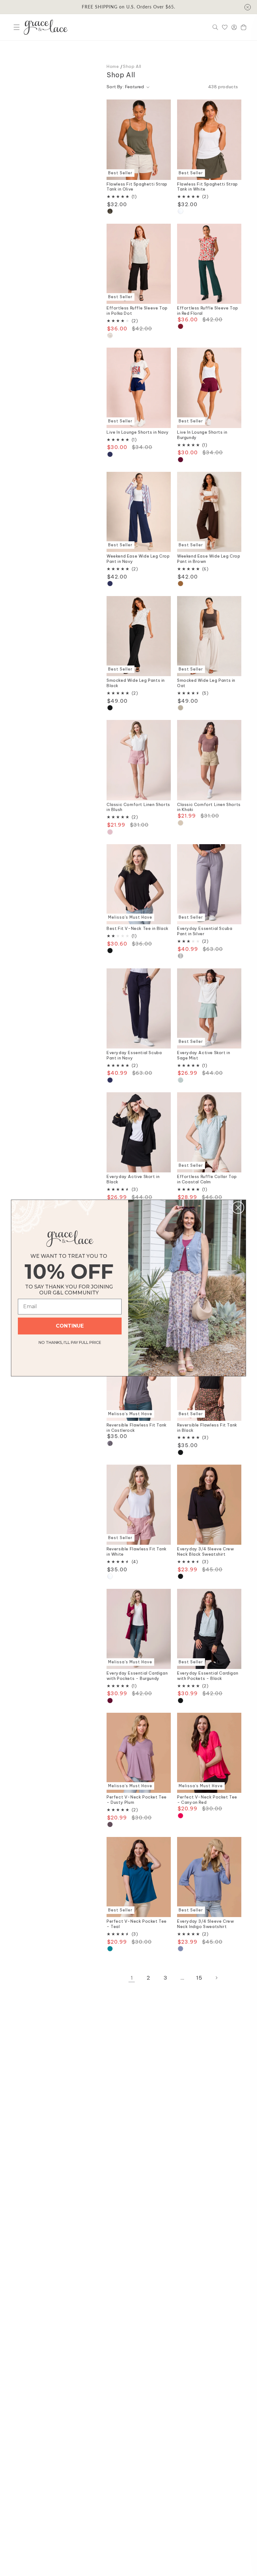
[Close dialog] (238, 1208)
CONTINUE (70, 1326)
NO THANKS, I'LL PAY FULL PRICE (70, 1342)
